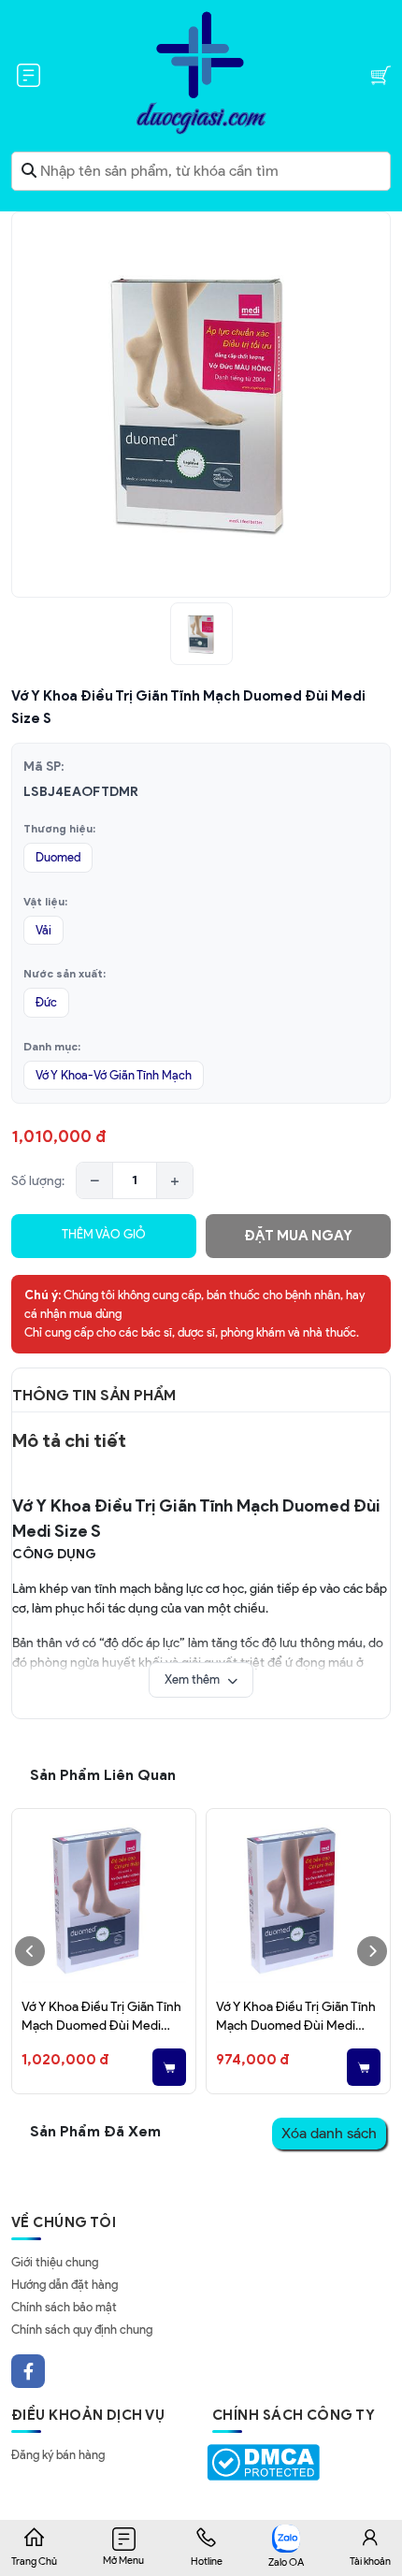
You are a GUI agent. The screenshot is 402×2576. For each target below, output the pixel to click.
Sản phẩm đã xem (95, 2131)
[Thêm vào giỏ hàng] (169, 2067)
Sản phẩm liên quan (103, 1775)
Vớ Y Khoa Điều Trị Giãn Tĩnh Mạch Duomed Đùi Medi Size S (296, 2017)
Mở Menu (123, 2560)
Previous (30, 1951)
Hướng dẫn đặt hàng (65, 2285)
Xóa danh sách (329, 2133)
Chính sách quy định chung (82, 2330)
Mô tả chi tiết (69, 1440)
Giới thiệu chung (55, 2262)
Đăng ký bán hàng (58, 2455)
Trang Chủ (34, 2561)
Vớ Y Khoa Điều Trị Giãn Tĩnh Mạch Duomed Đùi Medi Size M (101, 2017)
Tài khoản (370, 2561)
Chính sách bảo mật (64, 2307)
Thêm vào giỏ (104, 1234)
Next (372, 1951)
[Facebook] (28, 2371)
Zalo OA (286, 2562)
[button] (201, 1680)
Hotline (207, 2561)
